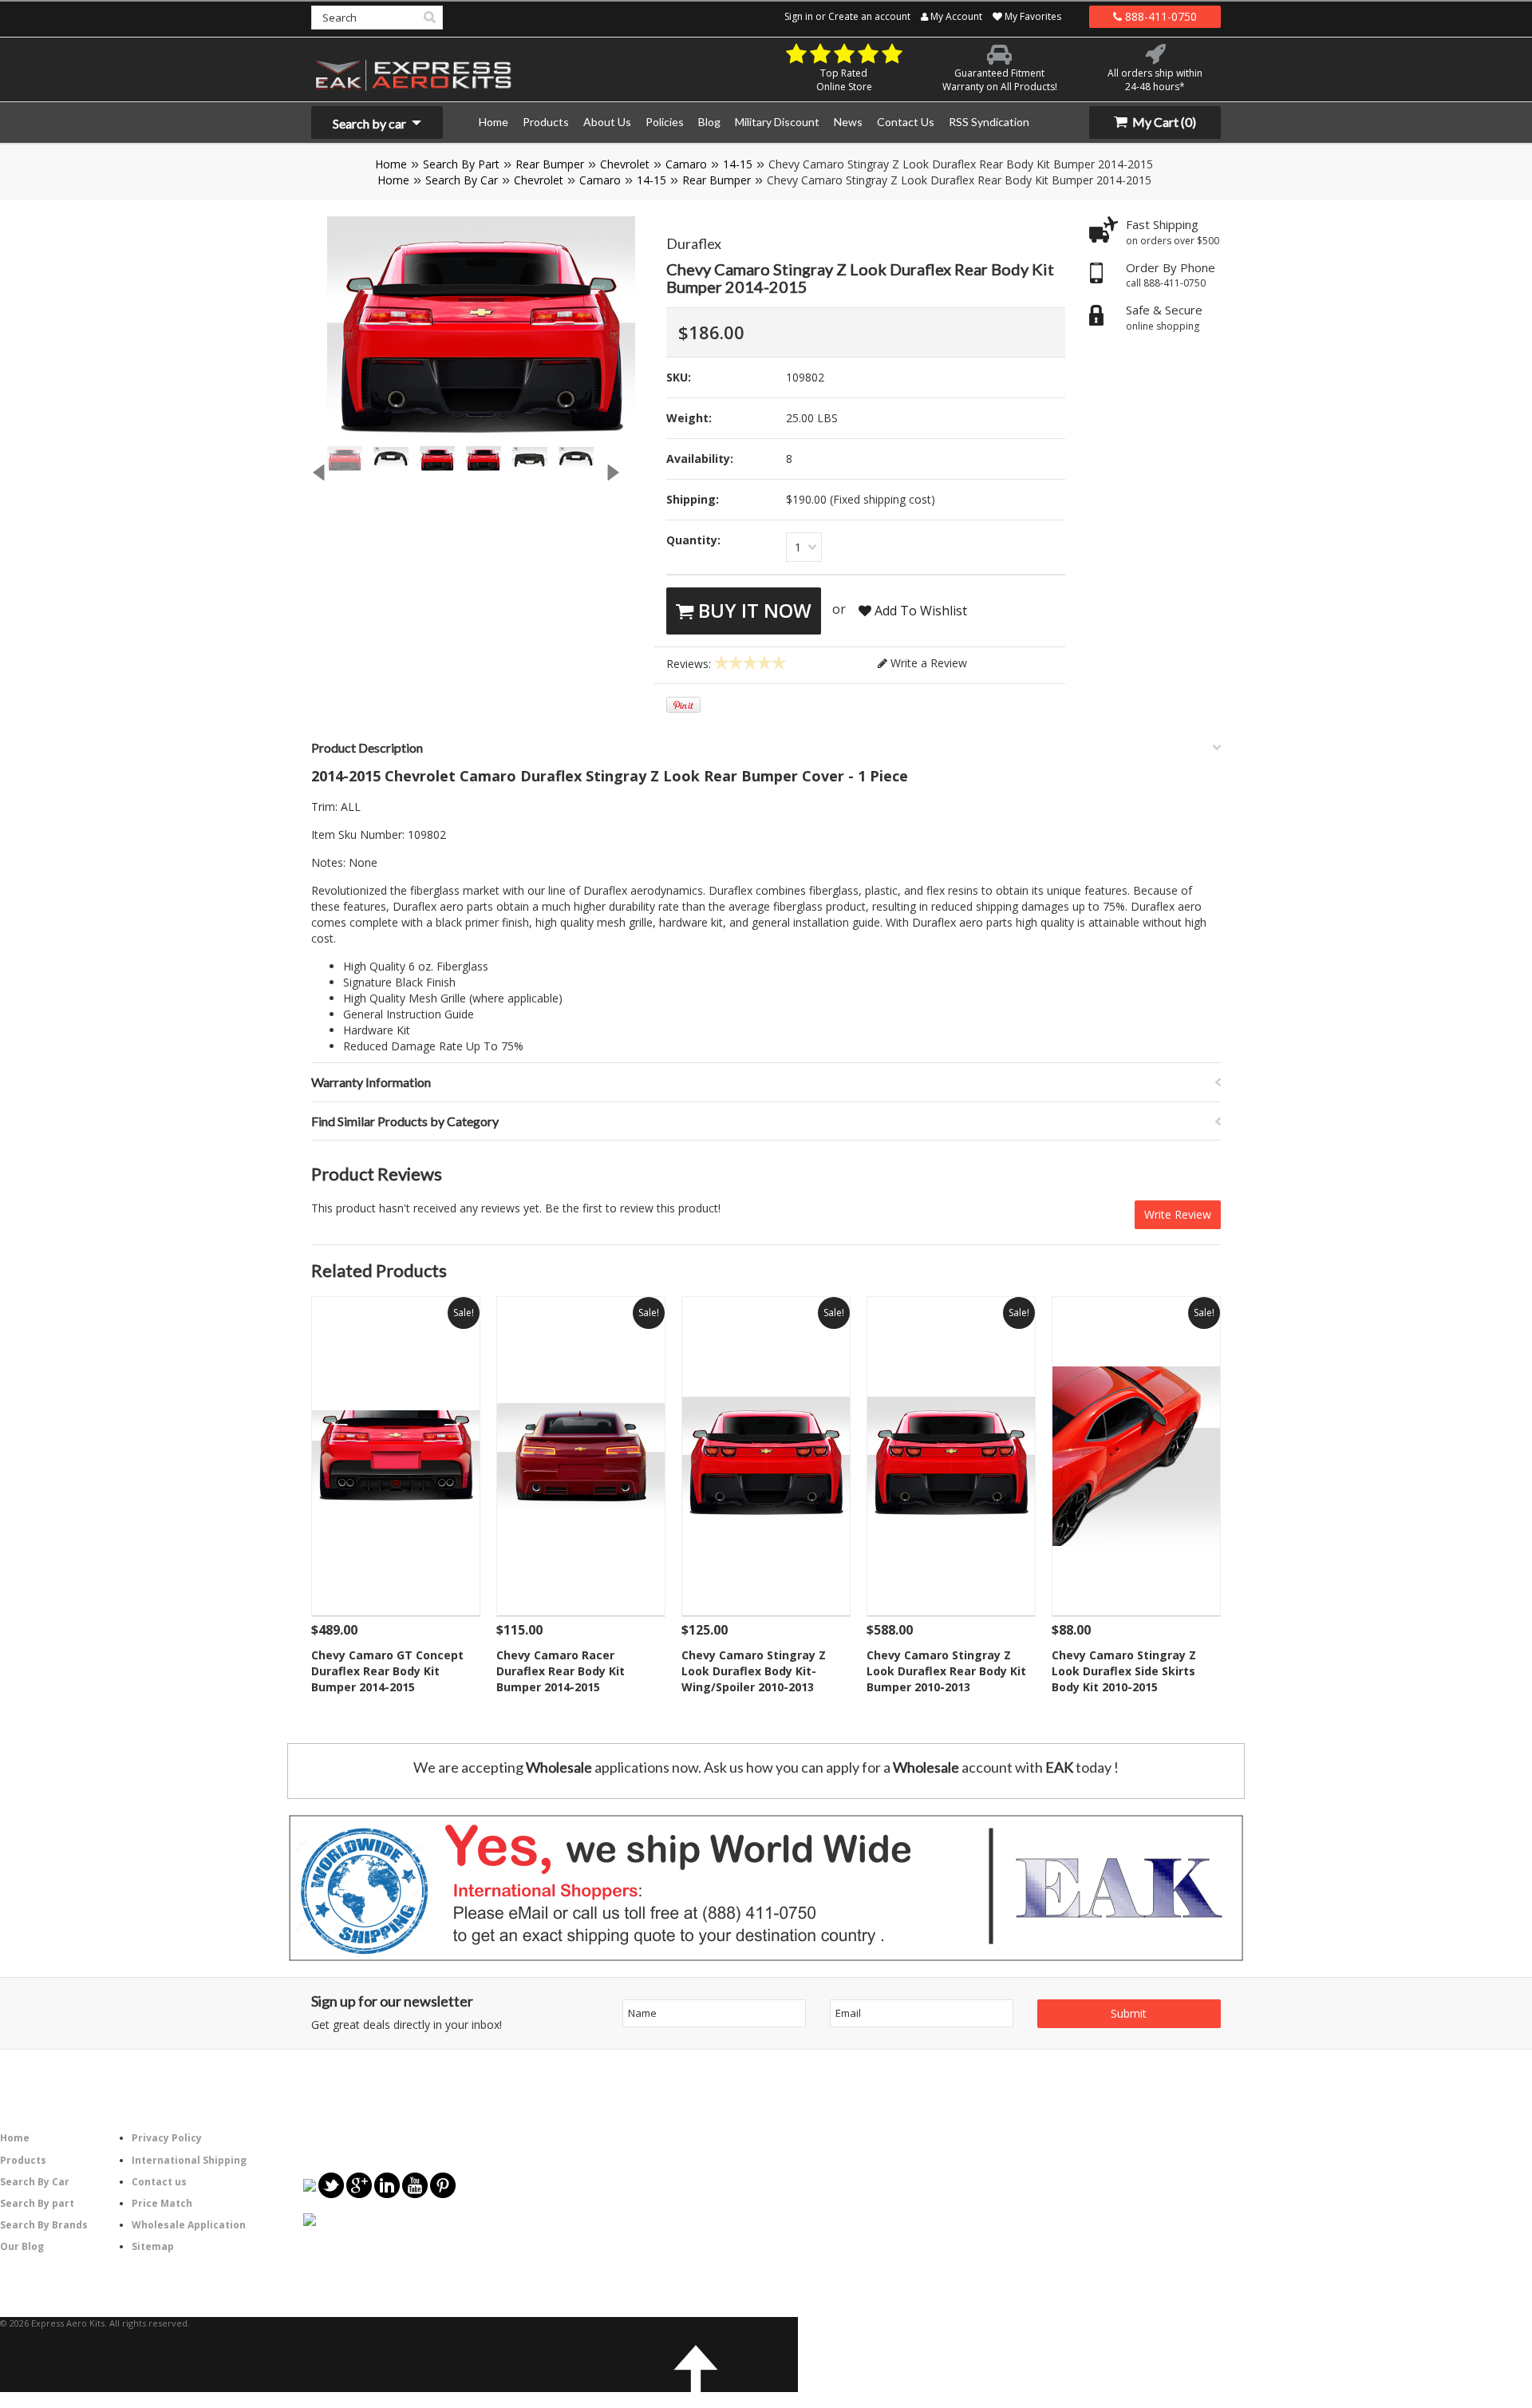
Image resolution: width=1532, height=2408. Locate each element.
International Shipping (189, 2160)
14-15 (738, 164)
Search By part (37, 2203)
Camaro (686, 164)
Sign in (799, 16)
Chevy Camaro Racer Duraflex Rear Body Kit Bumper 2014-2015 (561, 1671)
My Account (955, 16)
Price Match (162, 2203)
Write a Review (927, 663)
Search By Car (462, 180)
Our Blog (22, 2246)
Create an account (869, 16)
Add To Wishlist (919, 611)
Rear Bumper (550, 164)
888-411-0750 (1159, 16)
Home (391, 164)
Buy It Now (752, 610)
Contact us (159, 2182)
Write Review (1178, 1214)
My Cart (1163, 122)
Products (23, 2160)
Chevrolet (625, 164)
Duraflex (694, 243)
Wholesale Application (189, 2225)
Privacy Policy (167, 2138)
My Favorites (1032, 16)
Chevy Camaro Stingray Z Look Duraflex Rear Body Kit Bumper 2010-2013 (946, 1671)
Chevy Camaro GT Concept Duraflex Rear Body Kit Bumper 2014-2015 (387, 1671)
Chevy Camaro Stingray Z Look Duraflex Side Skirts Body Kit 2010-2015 (1124, 1671)
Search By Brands (44, 2225)
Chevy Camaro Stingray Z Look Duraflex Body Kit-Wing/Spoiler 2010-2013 (754, 1671)
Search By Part (461, 164)
